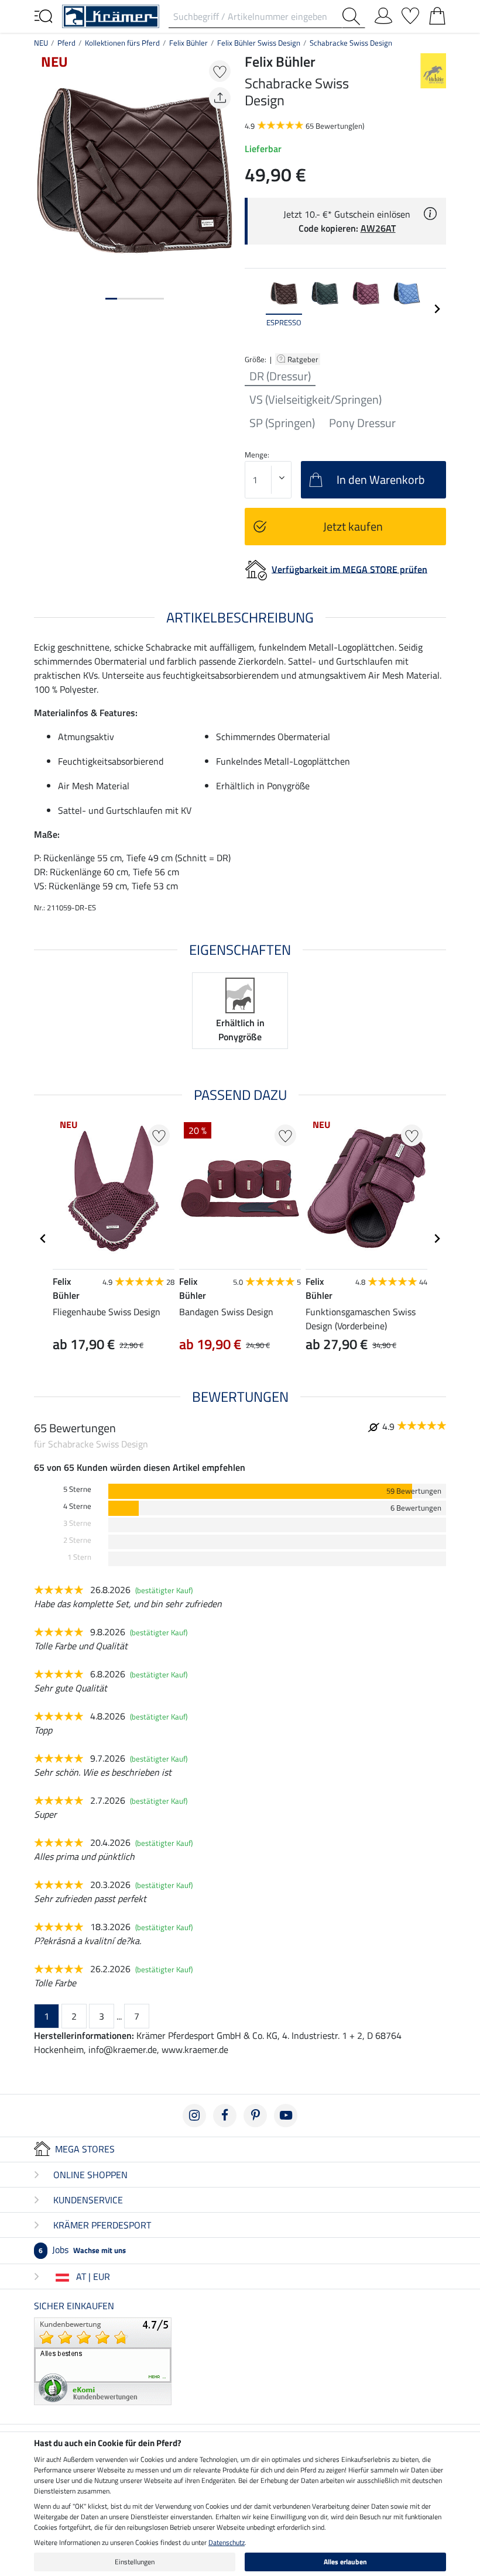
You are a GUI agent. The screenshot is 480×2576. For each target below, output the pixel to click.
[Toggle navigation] (43, 15)
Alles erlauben (345, 2562)
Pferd (66, 43)
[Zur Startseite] (111, 15)
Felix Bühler (188, 43)
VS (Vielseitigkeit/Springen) (316, 400)
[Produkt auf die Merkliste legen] (220, 71)
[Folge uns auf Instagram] (194, 2116)
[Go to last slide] (43, 1239)
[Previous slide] (254, 309)
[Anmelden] (383, 13)
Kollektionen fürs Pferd (122, 43)
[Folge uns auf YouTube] (286, 2116)
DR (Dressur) (280, 376)
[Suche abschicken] (354, 16)
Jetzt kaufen (353, 526)
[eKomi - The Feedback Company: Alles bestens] (103, 2360)
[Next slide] (437, 309)
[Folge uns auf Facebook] (225, 2116)
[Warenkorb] (437, 13)
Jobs (82, 2250)
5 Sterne (77, 1489)
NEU (41, 43)
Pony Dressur (362, 423)
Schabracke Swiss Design (351, 43)
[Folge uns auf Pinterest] (255, 2116)
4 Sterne (77, 1506)
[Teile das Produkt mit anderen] (220, 98)
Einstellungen (135, 2562)
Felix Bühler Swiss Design (259, 43)
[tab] (111, 299)
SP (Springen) (282, 423)
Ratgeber (304, 359)
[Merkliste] (410, 13)
